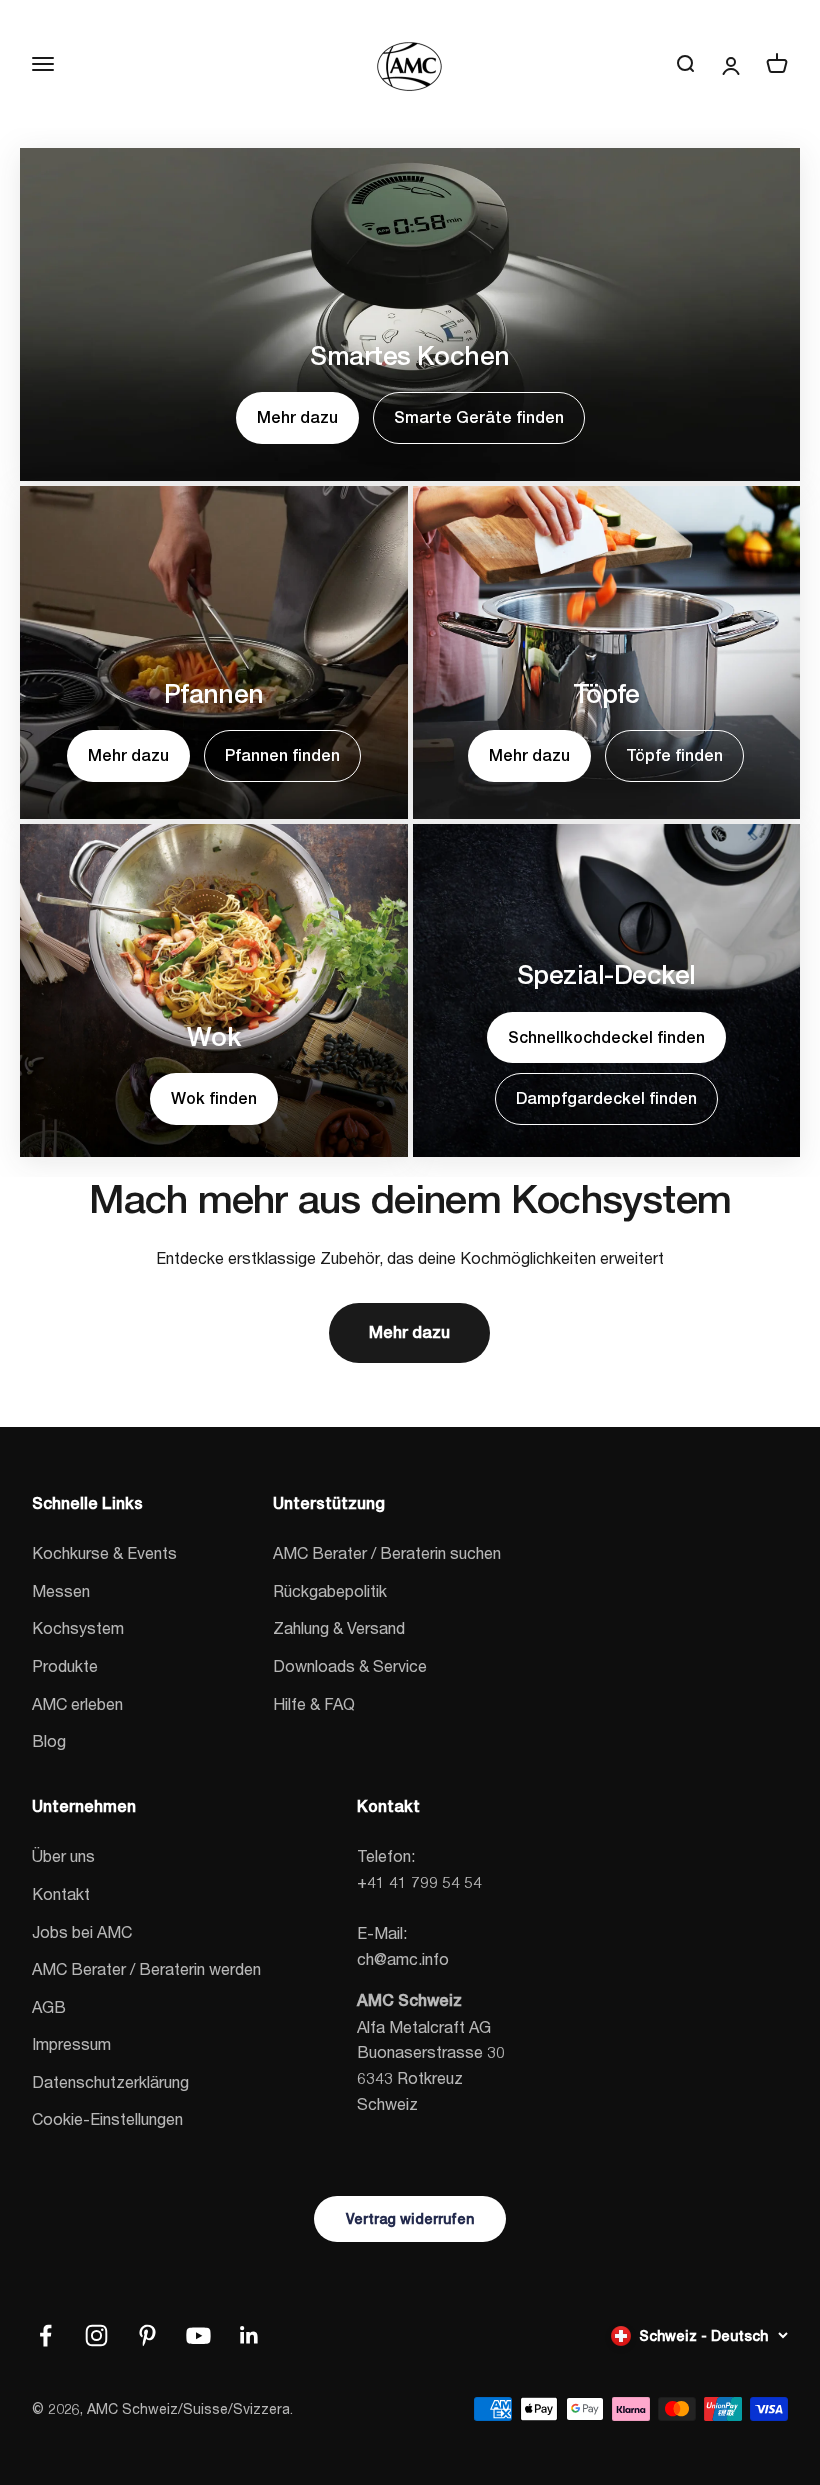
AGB (49, 2006)
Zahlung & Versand (339, 1627)
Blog (49, 1740)
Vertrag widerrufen (410, 2219)
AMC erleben (77, 1703)
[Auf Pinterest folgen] (147, 2335)
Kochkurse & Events (104, 1552)
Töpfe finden (674, 755)
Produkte (65, 1665)
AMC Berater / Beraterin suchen (387, 1552)
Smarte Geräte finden (479, 417)
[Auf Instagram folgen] (96, 2335)
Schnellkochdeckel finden (606, 1037)
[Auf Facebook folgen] (45, 2335)
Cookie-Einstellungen (107, 2118)
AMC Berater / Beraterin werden (146, 1968)
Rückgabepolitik (330, 1590)
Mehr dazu (297, 417)
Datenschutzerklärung (110, 2081)
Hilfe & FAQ (314, 1703)
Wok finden (214, 1098)
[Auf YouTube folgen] (198, 2335)
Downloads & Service (350, 1665)
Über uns (63, 1855)
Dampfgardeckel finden (606, 1098)
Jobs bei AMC (82, 1931)
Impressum (71, 2043)
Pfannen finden (282, 755)
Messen (61, 1590)
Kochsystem (78, 1627)
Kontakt (61, 1893)
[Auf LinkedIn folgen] (249, 2335)
